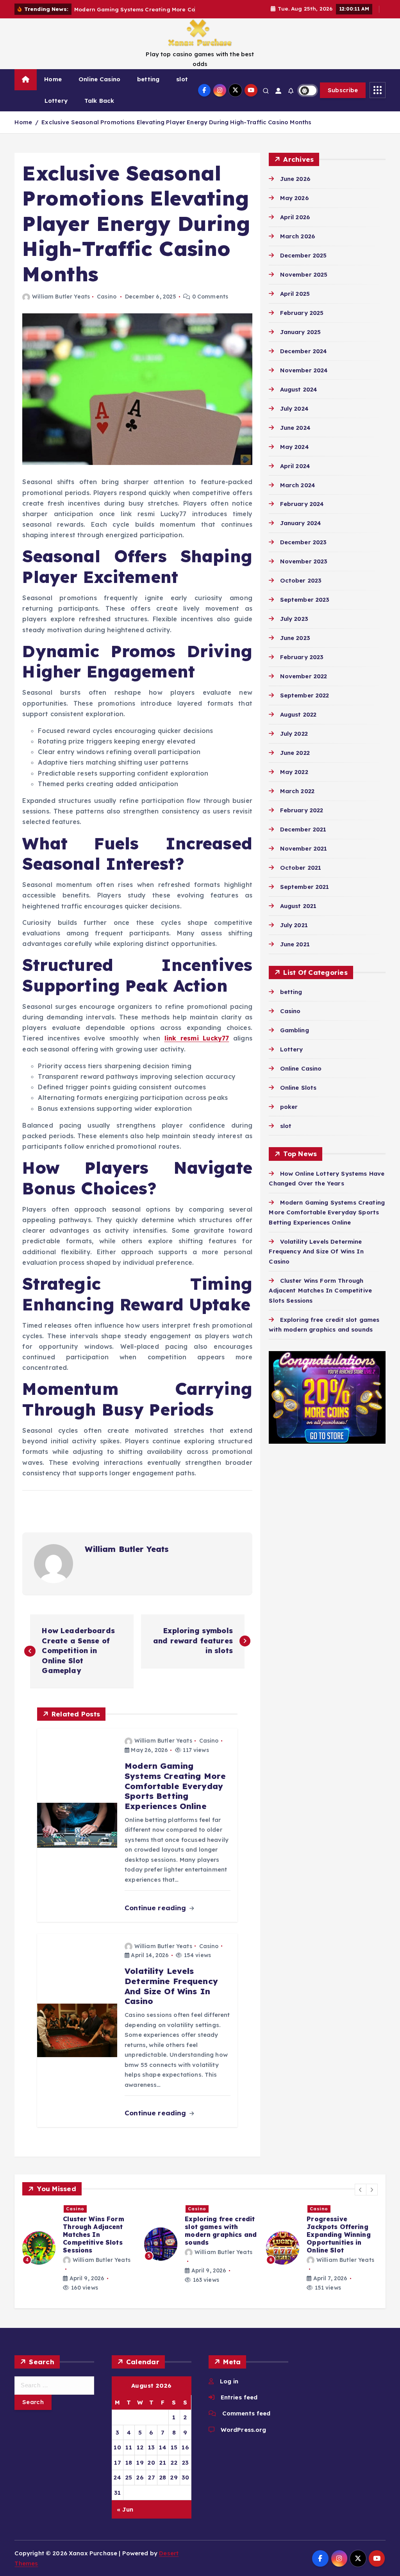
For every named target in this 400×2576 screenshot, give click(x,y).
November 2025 (304, 283)
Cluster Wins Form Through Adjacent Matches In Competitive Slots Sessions (320, 1300)
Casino (107, 306)
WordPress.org (243, 2439)
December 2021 (303, 838)
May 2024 (294, 456)
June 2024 (295, 437)
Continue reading (156, 1917)
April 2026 (295, 226)
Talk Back (99, 110)
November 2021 (304, 857)
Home (53, 88)
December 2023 (303, 551)
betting (148, 88)
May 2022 (294, 781)
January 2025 (300, 341)
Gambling (294, 1039)
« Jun (125, 2518)
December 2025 (303, 264)
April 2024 (295, 475)
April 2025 (295, 303)
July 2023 (294, 628)
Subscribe (343, 99)
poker (289, 1116)
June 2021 (295, 953)
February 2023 (302, 666)
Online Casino (99, 88)
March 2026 (298, 245)
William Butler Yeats (61, 306)
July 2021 (294, 934)
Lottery (56, 110)
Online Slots (298, 1097)
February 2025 (302, 322)
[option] (79, 2257)
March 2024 (298, 494)
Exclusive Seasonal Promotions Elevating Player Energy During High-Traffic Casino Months (176, 131)
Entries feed (239, 2406)
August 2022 (298, 723)
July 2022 (294, 743)
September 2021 (304, 896)
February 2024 (302, 513)
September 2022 (304, 704)
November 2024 (304, 379)
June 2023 (295, 647)
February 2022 (302, 819)
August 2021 (298, 915)
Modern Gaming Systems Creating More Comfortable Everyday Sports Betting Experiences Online (327, 1221)
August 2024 (299, 398)
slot (182, 88)
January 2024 (301, 532)
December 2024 (304, 360)
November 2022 (304, 685)
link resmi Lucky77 (197, 1047)
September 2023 (305, 609)
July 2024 (294, 417)
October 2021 (301, 877)
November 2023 (304, 571)
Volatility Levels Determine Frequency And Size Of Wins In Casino (316, 1260)
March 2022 (297, 800)
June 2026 (295, 188)
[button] (361, 2199)
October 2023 (301, 589)
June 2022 (295, 762)
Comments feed (246, 2423)
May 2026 (294, 207)
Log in (229, 2390)
